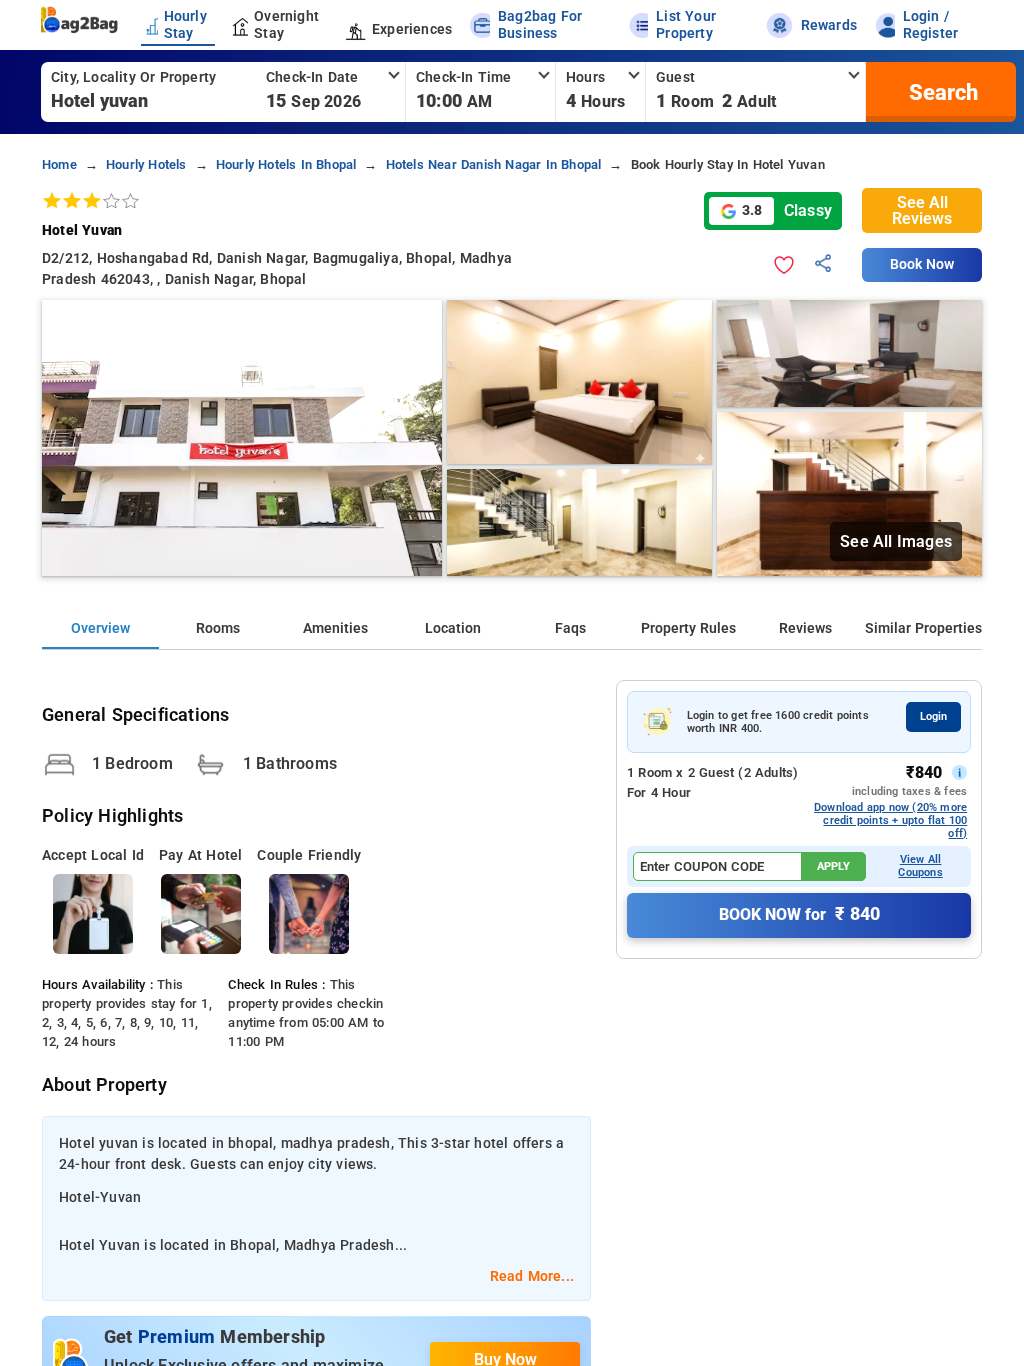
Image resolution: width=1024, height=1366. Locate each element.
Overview (100, 628)
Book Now (922, 264)
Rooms (218, 628)
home (59, 164)
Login (933, 716)
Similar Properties (923, 628)
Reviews (805, 628)
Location (453, 628)
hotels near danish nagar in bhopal (494, 164)
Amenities (335, 628)
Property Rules (688, 628)
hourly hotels (146, 164)
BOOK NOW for (799, 914)
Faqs (570, 628)
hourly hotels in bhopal (286, 164)
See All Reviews (922, 210)
